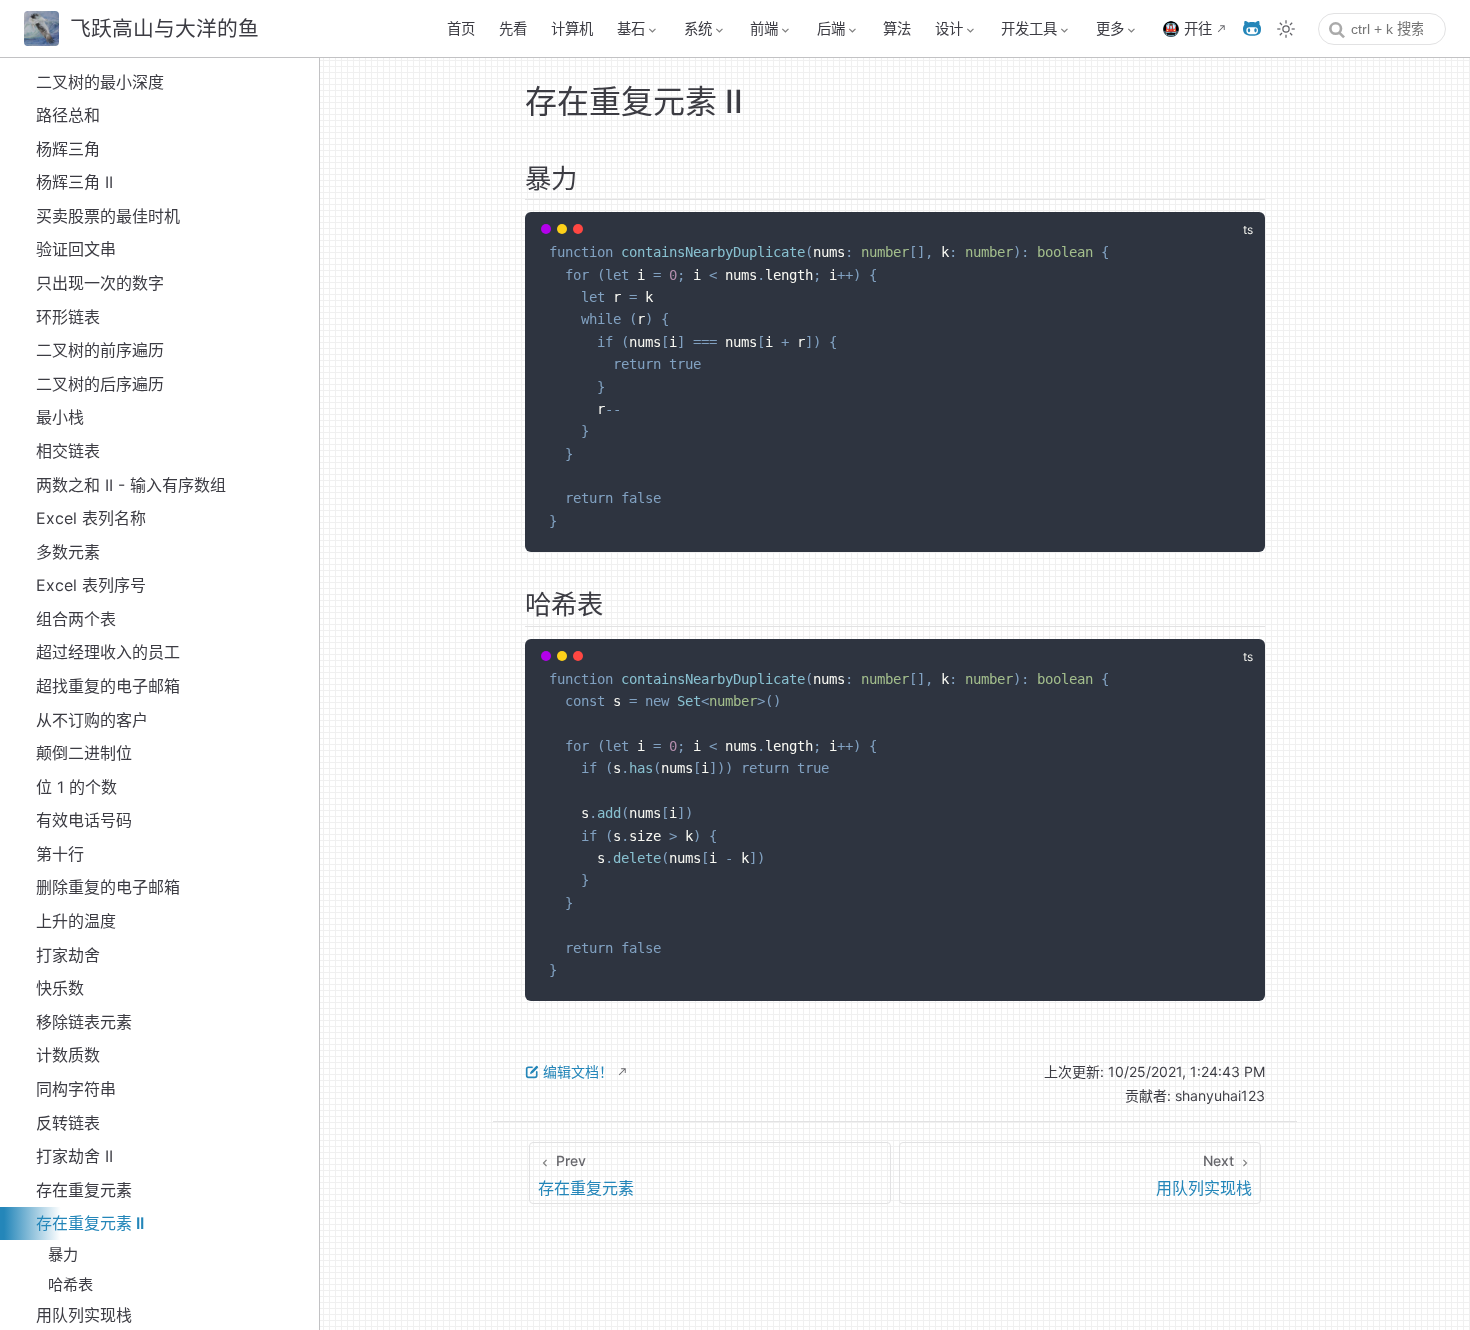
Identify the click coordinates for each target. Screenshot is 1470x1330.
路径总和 (68, 115)
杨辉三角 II (74, 182)
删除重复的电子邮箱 (108, 887)
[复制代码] (1238, 239)
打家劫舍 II (74, 1156)
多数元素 (68, 552)
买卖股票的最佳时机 (108, 216)
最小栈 (60, 417)
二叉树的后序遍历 (100, 384)
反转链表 (68, 1123)
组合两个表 (76, 619)
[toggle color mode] (1286, 29)
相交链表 (68, 451)
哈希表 (70, 1284)
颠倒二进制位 (84, 753)
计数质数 (68, 1055)
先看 (513, 28)
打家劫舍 (68, 955)
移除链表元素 (84, 1022)
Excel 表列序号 (91, 585)
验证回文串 (76, 249)
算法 (897, 28)
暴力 (63, 1254)
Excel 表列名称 (91, 518)
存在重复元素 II (90, 1223)
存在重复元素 (84, 1190)
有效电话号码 (84, 820)
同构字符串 (76, 1089)
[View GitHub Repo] (1252, 28)
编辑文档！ (578, 1071)
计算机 (572, 28)
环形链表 (68, 317)
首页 (461, 28)
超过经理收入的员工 (108, 652)
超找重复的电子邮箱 (108, 686)
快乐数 (60, 988)
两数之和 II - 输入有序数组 (131, 485)
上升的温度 (76, 921)
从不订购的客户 (92, 720)
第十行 (60, 854)
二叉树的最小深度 (100, 82)
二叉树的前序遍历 (100, 350)
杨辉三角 (68, 149)
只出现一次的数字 (100, 283)
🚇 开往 (1187, 28)
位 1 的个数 (76, 787)
